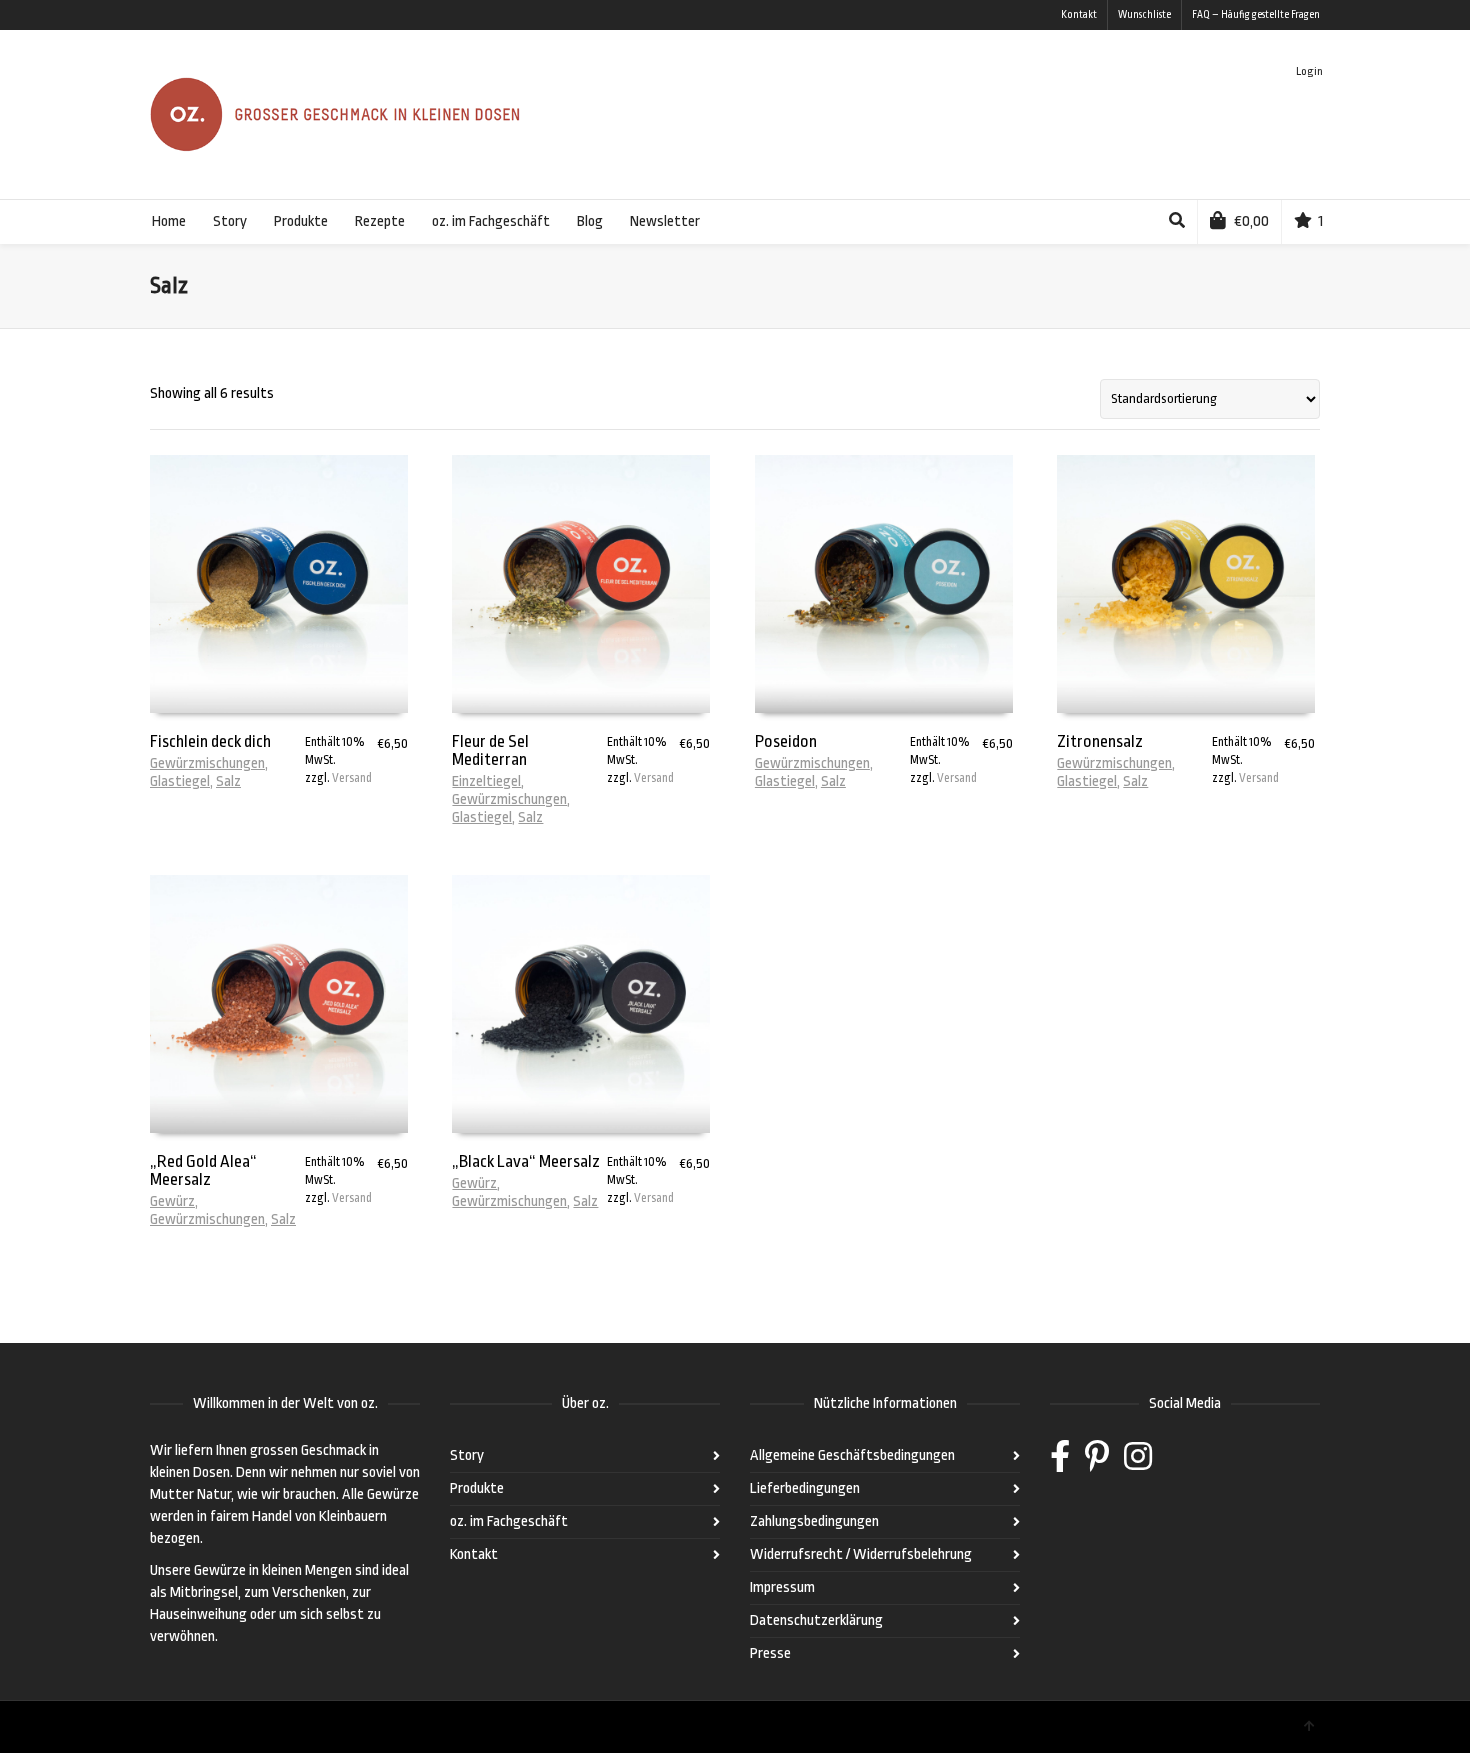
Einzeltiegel (486, 781)
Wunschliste (1144, 15)
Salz (228, 781)
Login (1309, 71)
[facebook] (1060, 1463)
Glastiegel (180, 781)
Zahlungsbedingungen (814, 1521)
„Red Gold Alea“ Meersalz (203, 1170)
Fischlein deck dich (210, 741)
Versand (352, 778)
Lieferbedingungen (805, 1488)
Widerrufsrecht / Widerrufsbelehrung (861, 1554)
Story (467, 1455)
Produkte (477, 1488)
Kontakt (1079, 15)
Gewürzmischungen (207, 763)
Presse (770, 1653)
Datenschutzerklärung (816, 1620)
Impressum (782, 1587)
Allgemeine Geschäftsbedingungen (852, 1455)
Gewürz (172, 1201)
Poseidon (786, 741)
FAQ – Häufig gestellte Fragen (1256, 15)
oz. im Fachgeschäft (509, 1521)
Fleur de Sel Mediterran (490, 750)
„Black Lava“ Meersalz (526, 1161)
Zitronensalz (1100, 741)
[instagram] (1138, 1463)
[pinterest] (1097, 1463)
